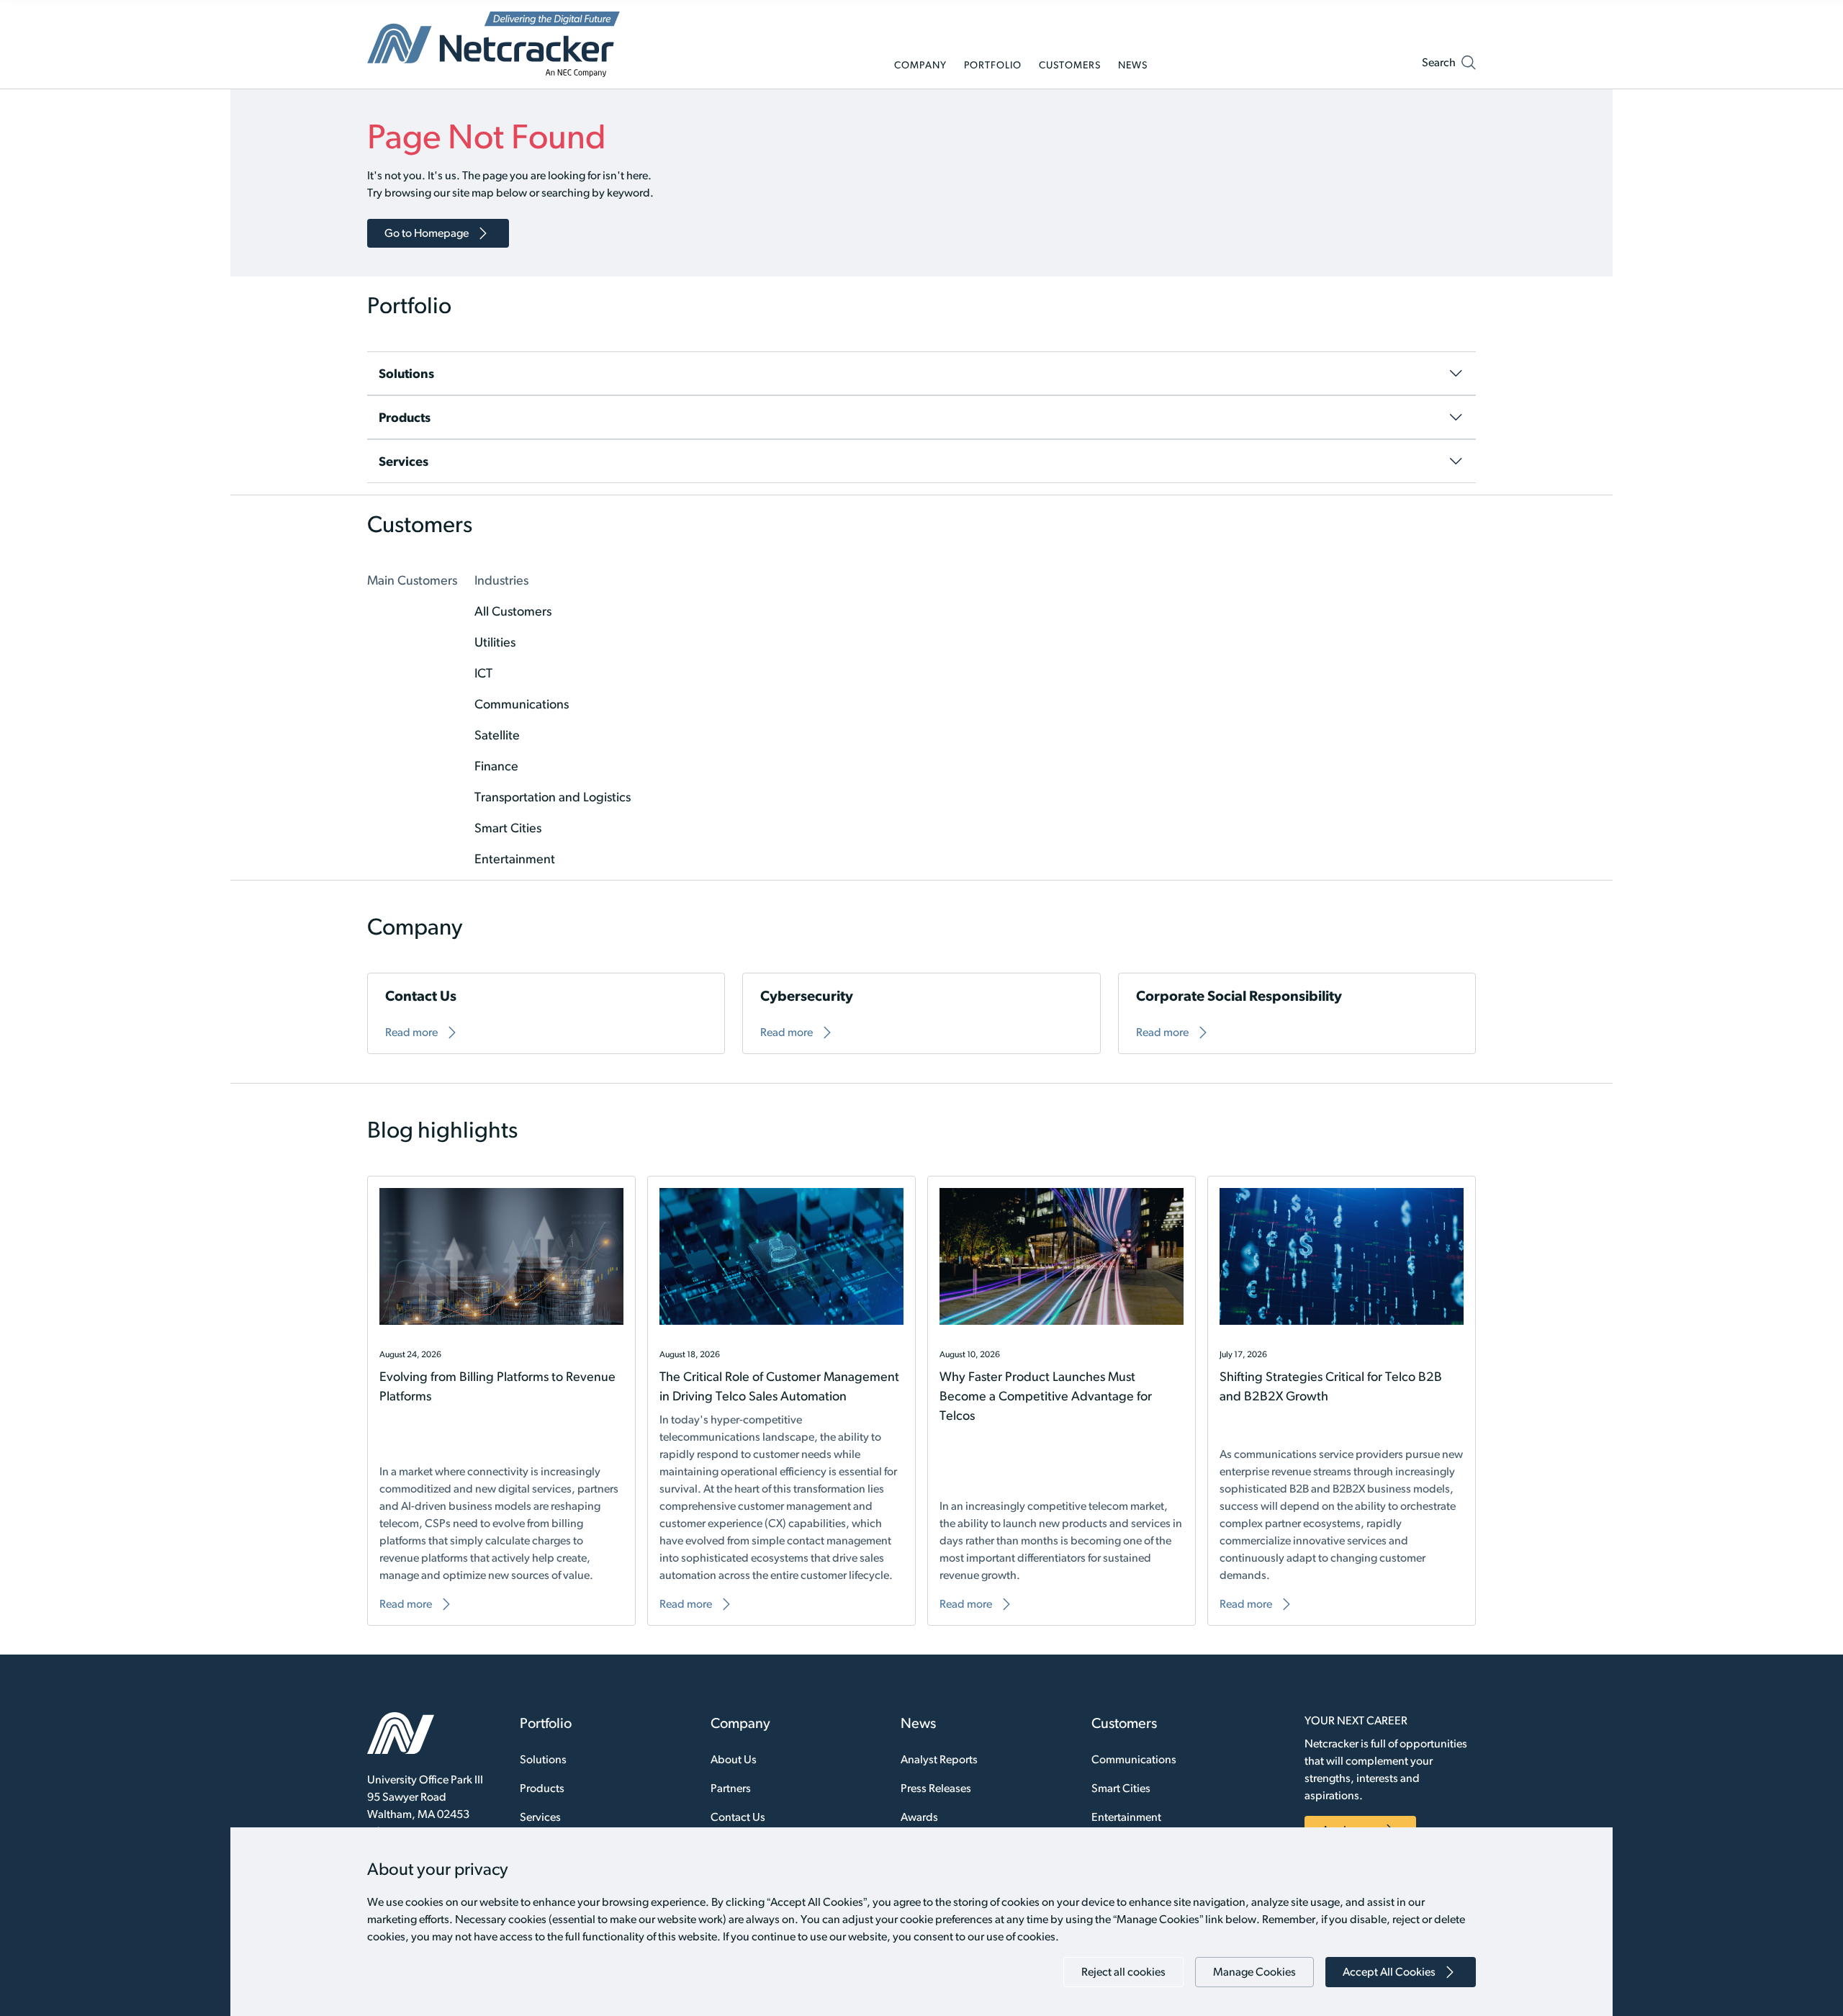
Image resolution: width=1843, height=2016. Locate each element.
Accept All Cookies (1389, 1972)
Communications (1134, 1759)
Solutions (543, 1759)
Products (542, 1788)
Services (540, 1817)
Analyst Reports (939, 1759)
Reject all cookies (1123, 1972)
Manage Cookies (1254, 1972)
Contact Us (738, 1817)
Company (740, 1723)
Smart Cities (1121, 1788)
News (918, 1723)
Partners (731, 1788)
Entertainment (1126, 1817)
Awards (919, 1817)
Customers (1124, 1723)
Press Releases (936, 1788)
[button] (1449, 66)
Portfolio (546, 1723)
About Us (734, 1759)
